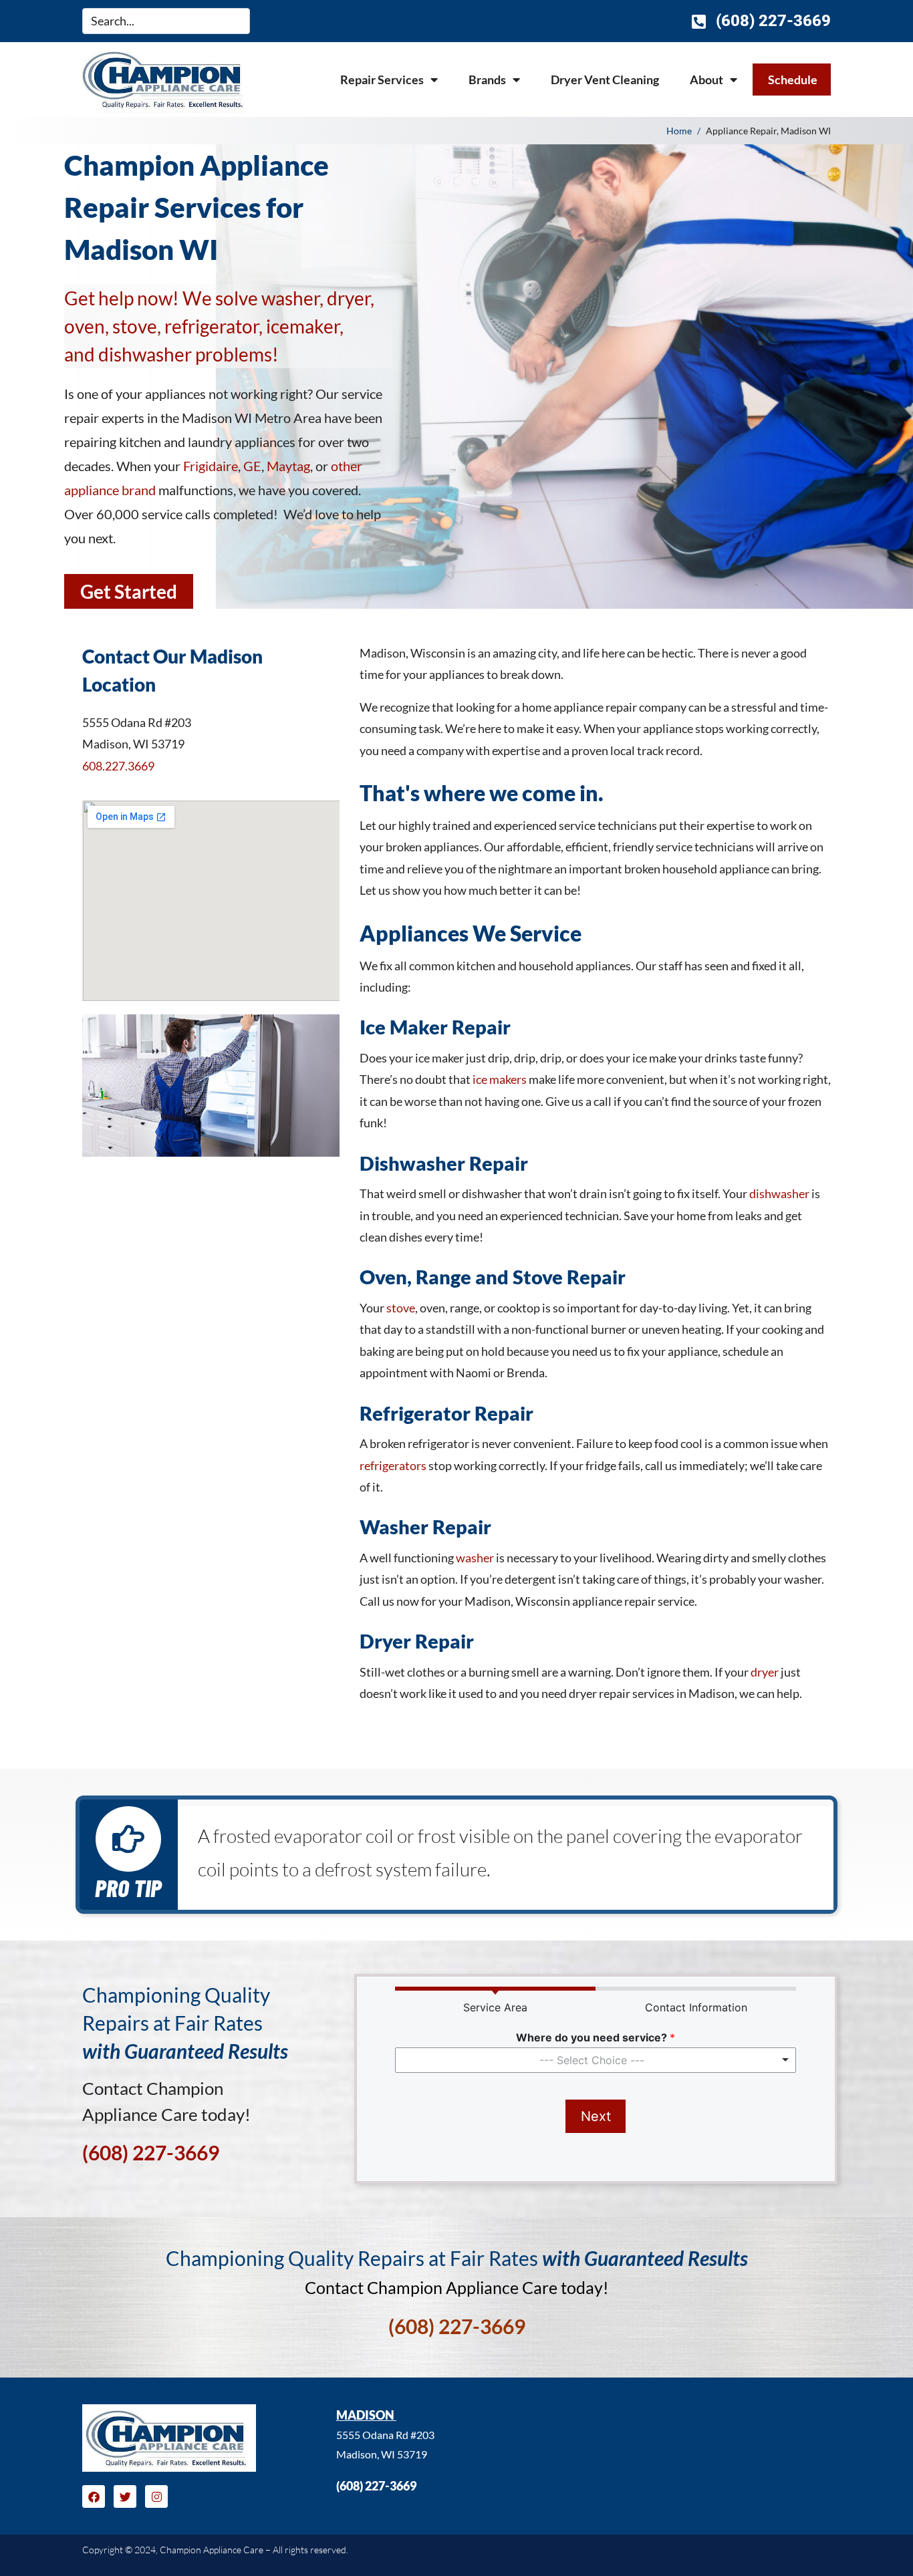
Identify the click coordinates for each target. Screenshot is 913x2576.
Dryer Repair (417, 1641)
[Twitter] (125, 2496)
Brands (487, 80)
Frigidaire (211, 466)
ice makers (500, 1079)
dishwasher (779, 1193)
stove (401, 1308)
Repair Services (382, 80)
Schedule (793, 80)
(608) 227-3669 (376, 2486)
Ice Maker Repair (435, 1027)
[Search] (241, 21)
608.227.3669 (118, 766)
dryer (765, 1672)
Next (596, 2116)
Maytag (288, 466)
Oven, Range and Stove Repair (493, 1277)
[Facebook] (94, 2496)
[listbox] (596, 2060)
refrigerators (393, 1465)
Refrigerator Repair (446, 1413)
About (706, 80)
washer (475, 1558)
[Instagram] (156, 2496)
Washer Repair (425, 1527)
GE (252, 466)
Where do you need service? (596, 2037)
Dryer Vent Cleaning (605, 80)
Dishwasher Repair (444, 1163)
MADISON (366, 2415)
